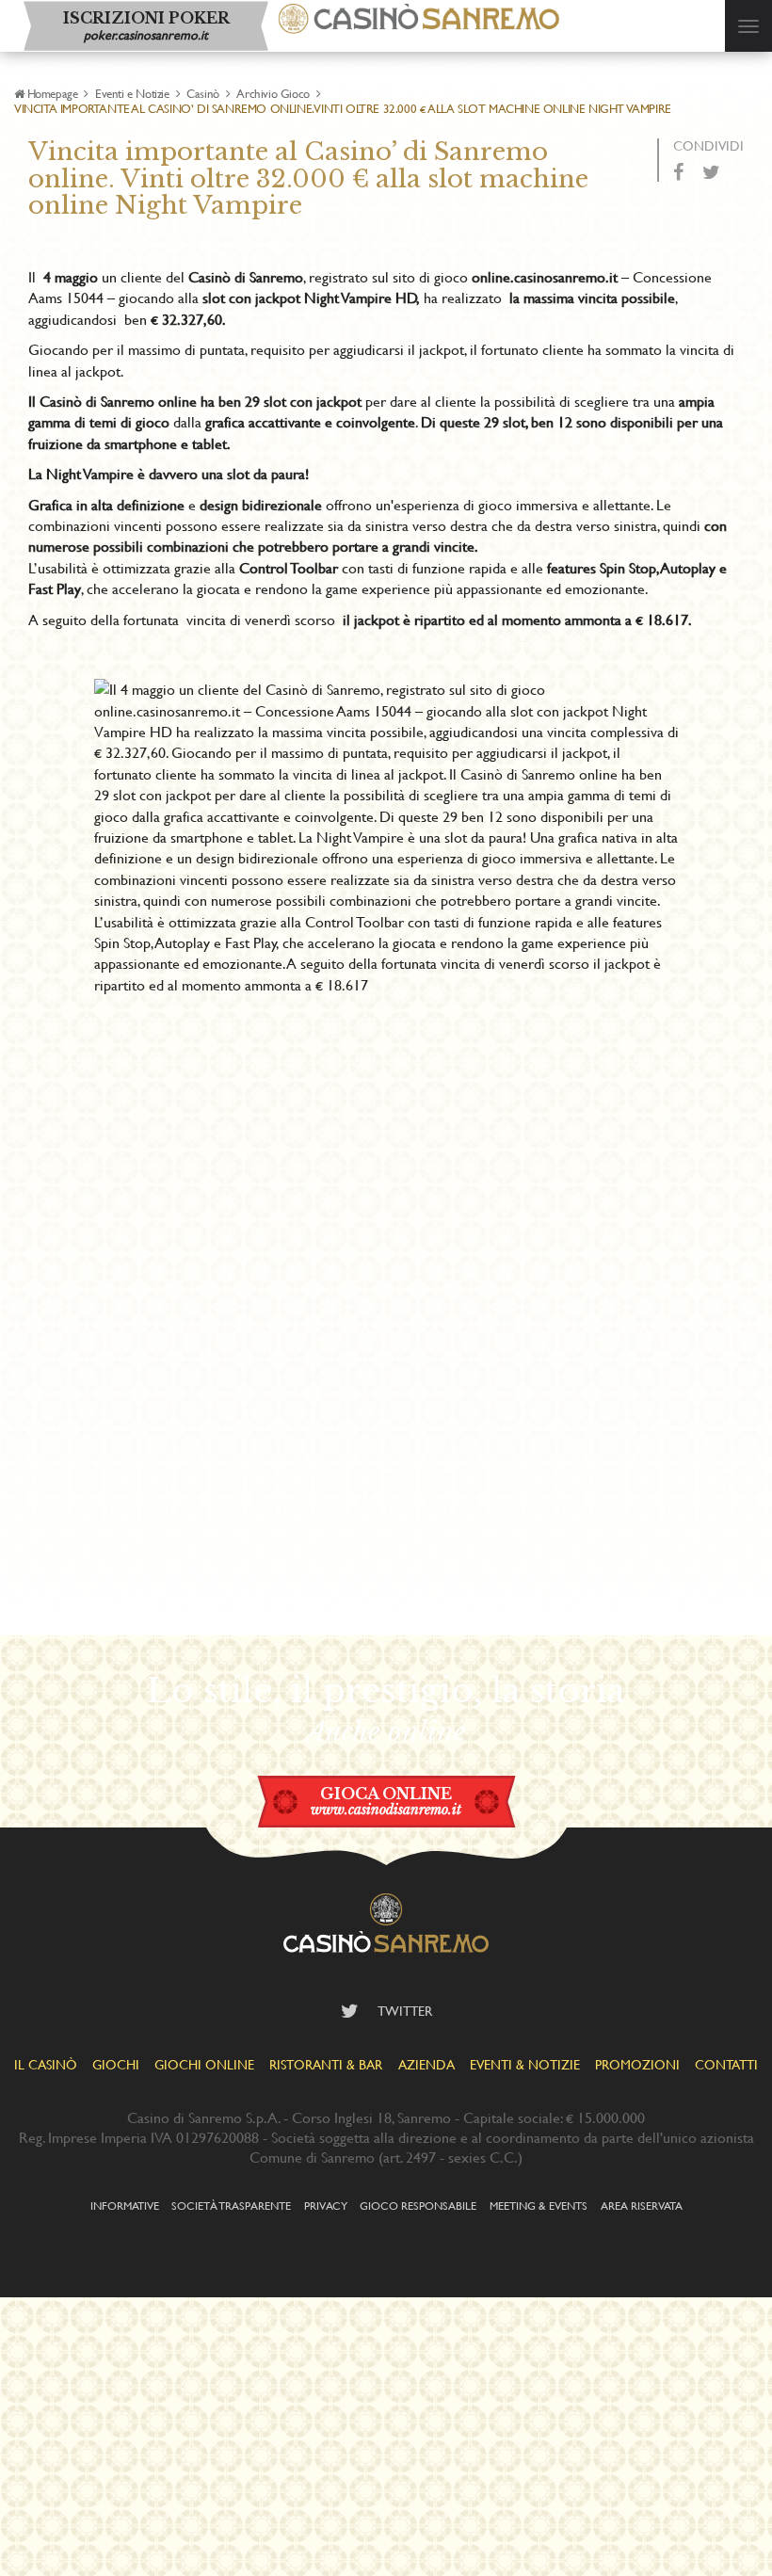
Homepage (52, 93)
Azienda (426, 2064)
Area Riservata (642, 2205)
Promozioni (637, 2064)
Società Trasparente (231, 2205)
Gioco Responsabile (418, 2205)
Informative (125, 2205)
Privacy (326, 2205)
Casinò (203, 93)
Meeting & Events (539, 2205)
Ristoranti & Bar (326, 2064)
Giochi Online (204, 2064)
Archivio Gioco (273, 93)
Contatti (726, 2064)
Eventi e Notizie (132, 93)
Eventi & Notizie (525, 2064)
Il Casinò (46, 2064)
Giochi (116, 2064)
